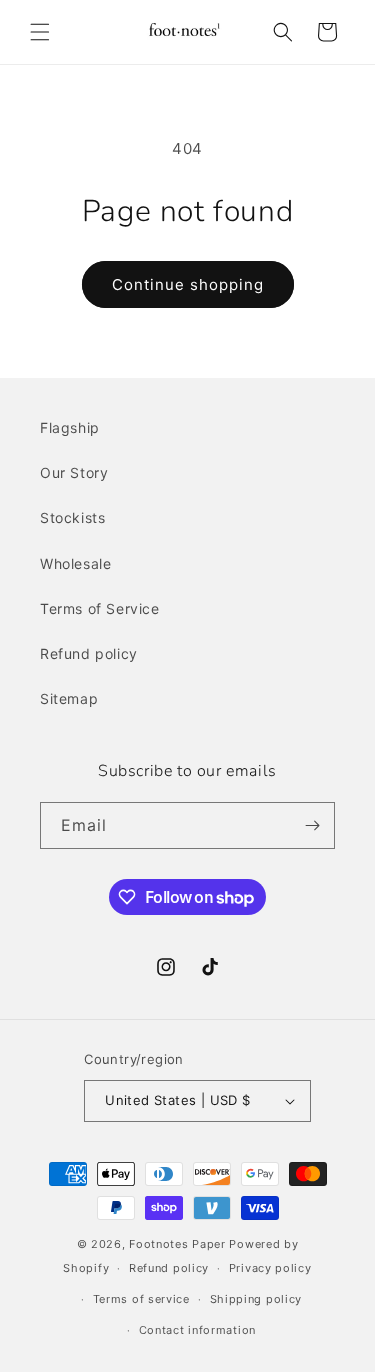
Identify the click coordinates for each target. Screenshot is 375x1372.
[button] (40, 32)
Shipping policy (256, 1299)
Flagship (70, 427)
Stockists (72, 517)
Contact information (197, 1330)
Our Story (74, 472)
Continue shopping (188, 284)
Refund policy (89, 653)
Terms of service (141, 1299)
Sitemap (69, 698)
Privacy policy (270, 1268)
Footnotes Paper (177, 1244)
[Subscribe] (312, 825)
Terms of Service (100, 608)
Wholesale (75, 563)
